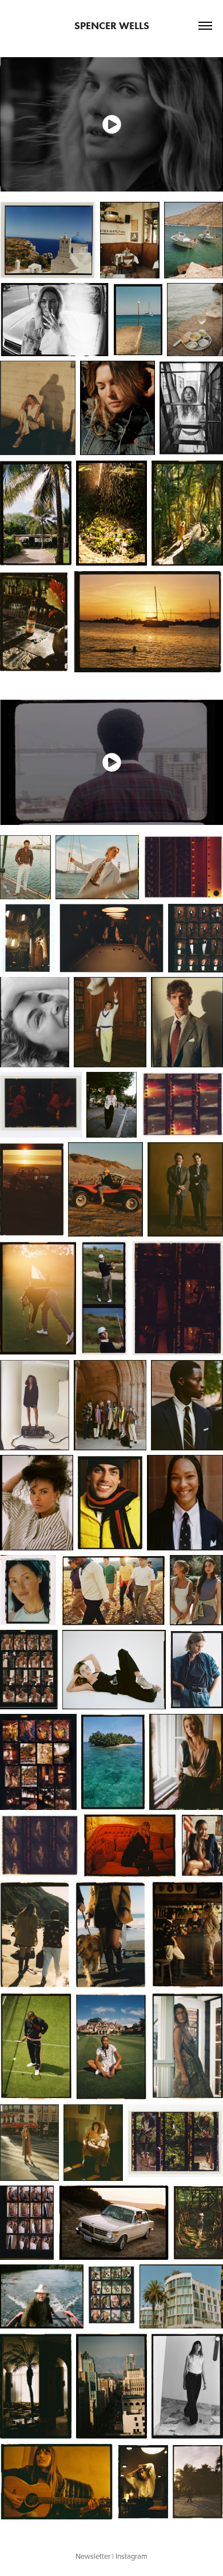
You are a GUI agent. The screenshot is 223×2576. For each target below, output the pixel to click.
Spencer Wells (112, 26)
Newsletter (93, 2556)
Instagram (132, 2556)
